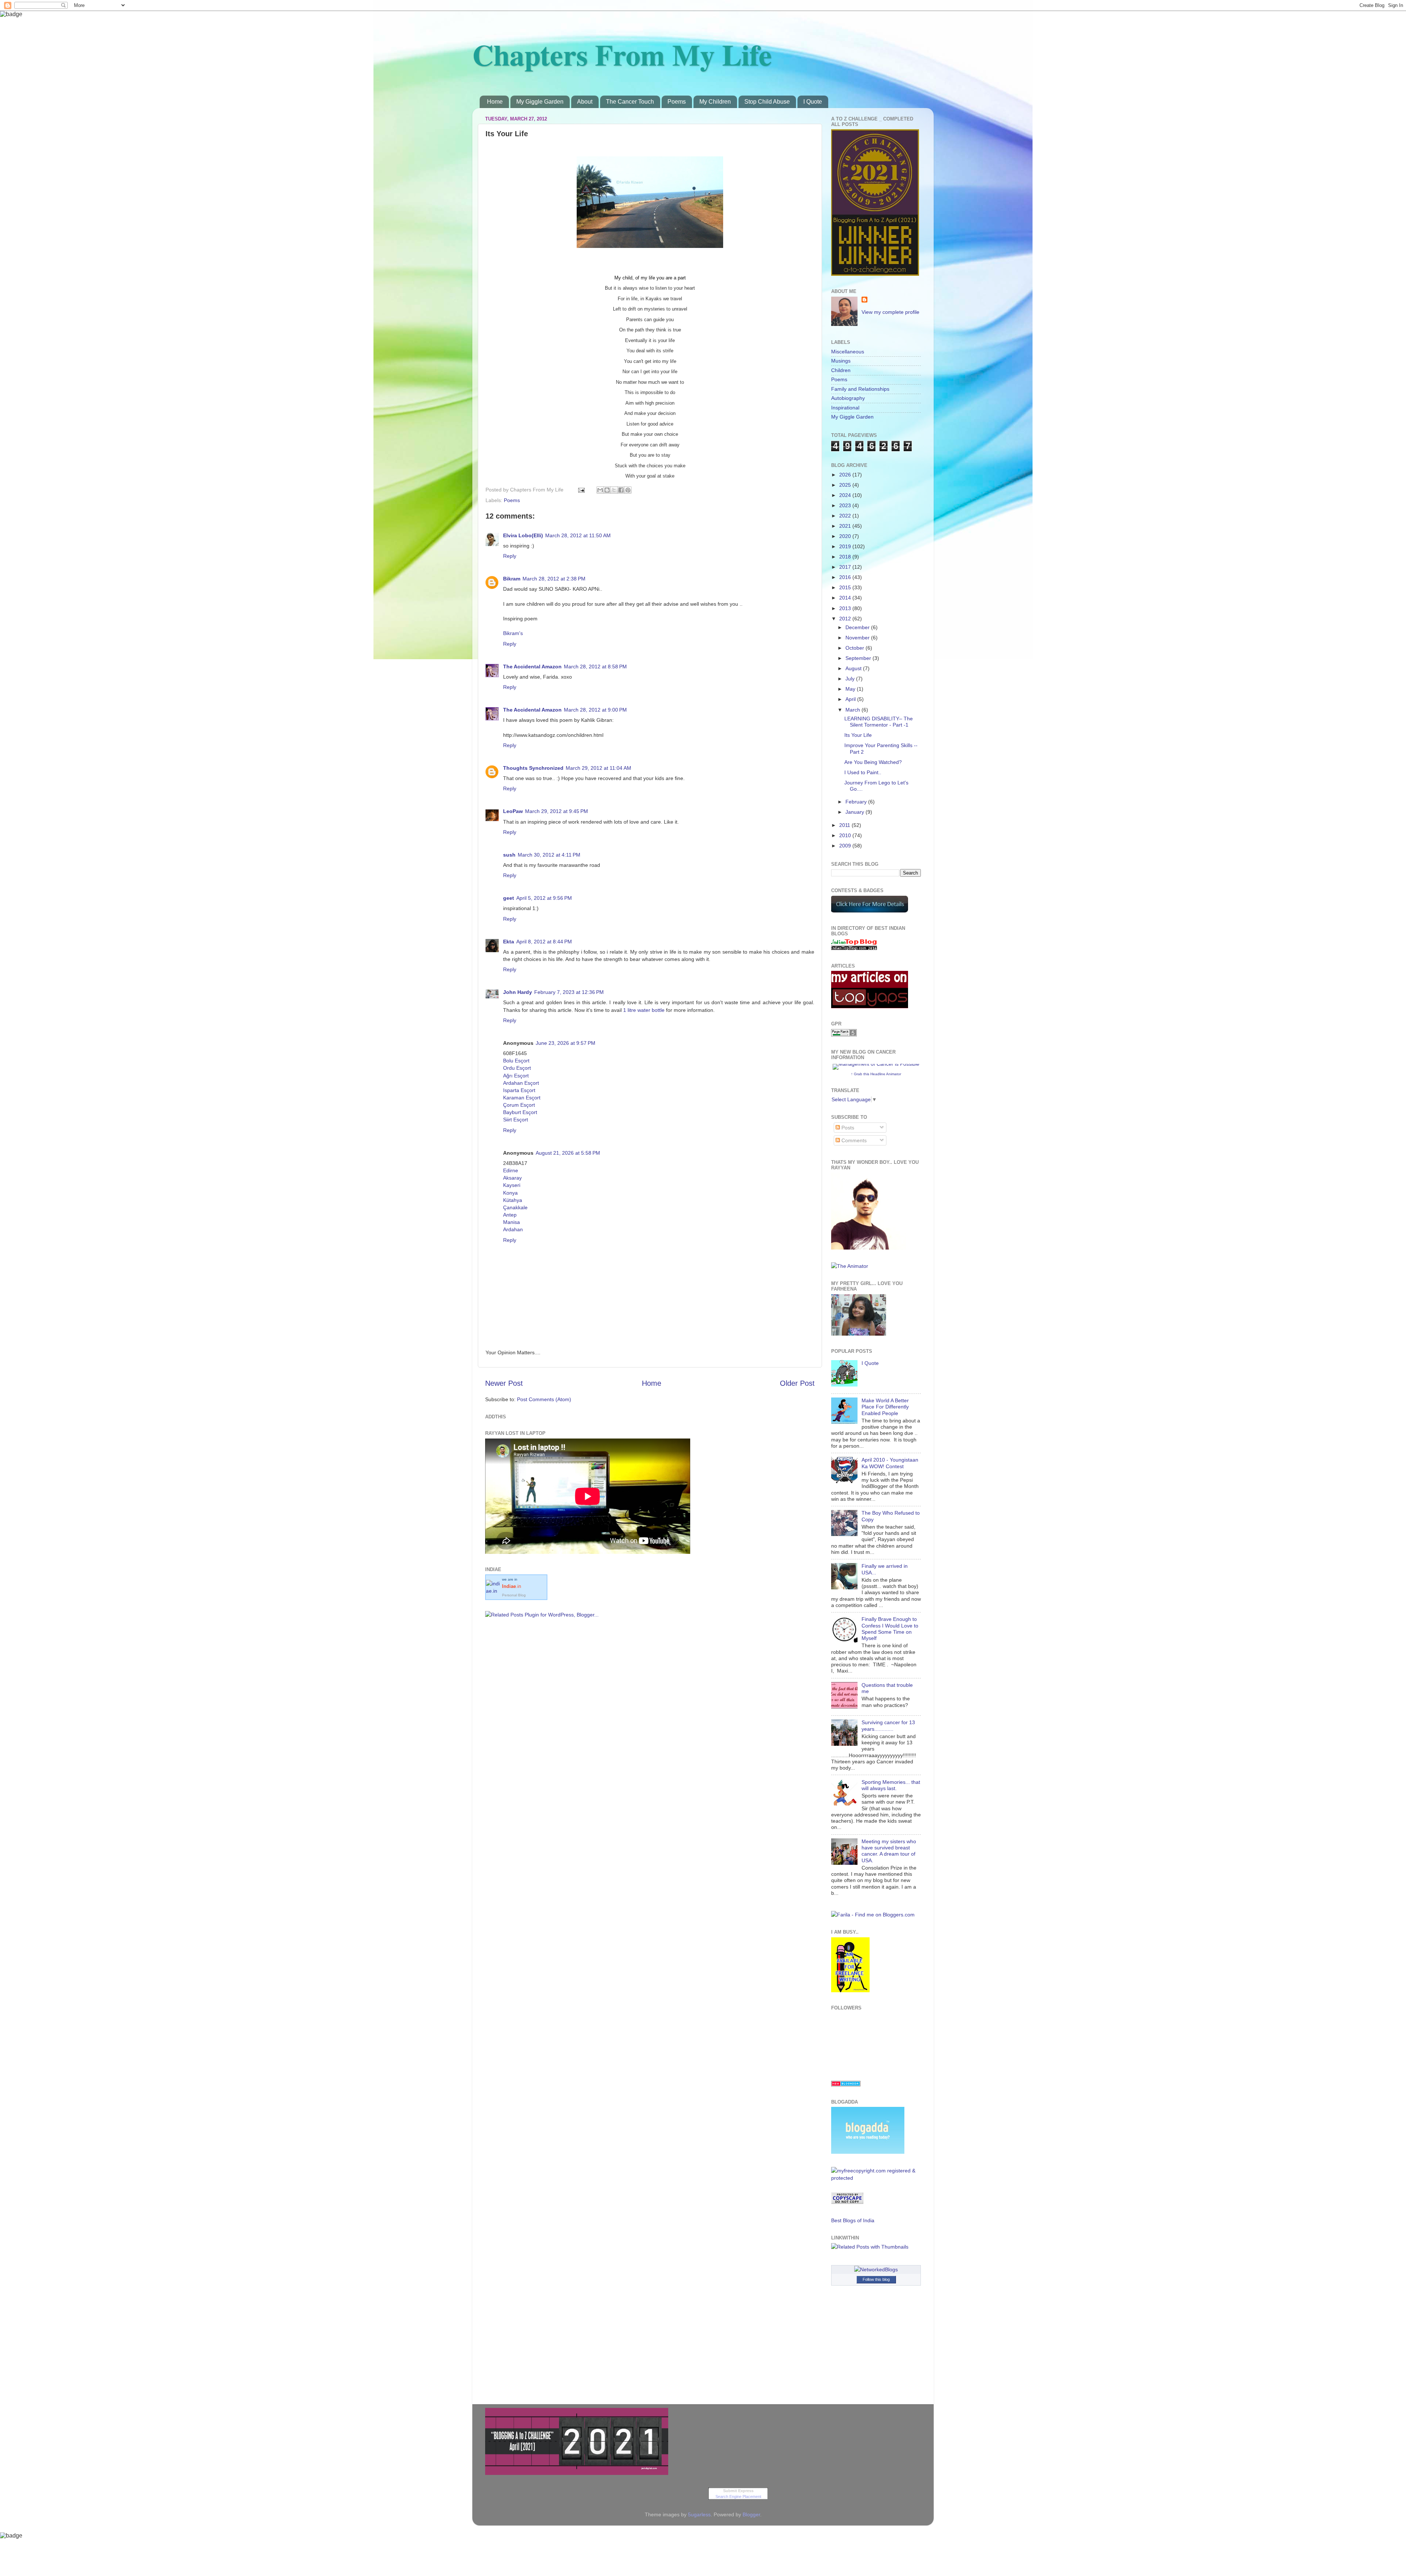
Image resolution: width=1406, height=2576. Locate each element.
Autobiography (848, 398)
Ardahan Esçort (521, 1083)
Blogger (751, 2514)
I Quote (813, 102)
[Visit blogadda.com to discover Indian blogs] (846, 2085)
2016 (846, 577)
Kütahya (513, 1200)
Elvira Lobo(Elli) (523, 535)
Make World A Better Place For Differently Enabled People (885, 1407)
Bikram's (513, 633)
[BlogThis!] (607, 490)
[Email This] (600, 490)
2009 (846, 846)
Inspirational (845, 408)
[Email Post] (581, 490)
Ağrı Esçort (516, 1076)
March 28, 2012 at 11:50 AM (578, 535)
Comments (853, 1140)
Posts (847, 1128)
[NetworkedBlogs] (876, 2269)
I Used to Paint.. (863, 772)
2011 (845, 825)
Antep (510, 1215)
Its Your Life (858, 735)
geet (509, 898)
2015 (846, 587)
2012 (846, 619)
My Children (715, 102)
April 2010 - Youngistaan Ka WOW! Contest (890, 1463)
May (851, 689)
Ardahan (513, 1229)
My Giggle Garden (540, 102)
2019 (846, 546)
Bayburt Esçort (520, 1112)
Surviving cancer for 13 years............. (888, 1725)
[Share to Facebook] (621, 490)
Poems (677, 102)
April (851, 699)
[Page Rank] (844, 1035)
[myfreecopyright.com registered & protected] (876, 2178)
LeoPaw (513, 811)
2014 (846, 598)
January (855, 812)
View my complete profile (890, 312)
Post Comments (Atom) (544, 1399)
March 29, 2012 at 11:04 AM (598, 768)
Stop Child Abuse (767, 102)
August (854, 668)
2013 (846, 608)
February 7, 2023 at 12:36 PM (569, 992)
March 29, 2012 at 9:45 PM (557, 811)
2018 (846, 557)
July (851, 679)
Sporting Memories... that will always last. (891, 1785)
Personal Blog (514, 1595)
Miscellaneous (848, 352)
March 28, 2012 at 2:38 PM (554, 579)
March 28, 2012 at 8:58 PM (595, 667)
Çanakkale (515, 1207)
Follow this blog (876, 2279)
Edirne (511, 1170)
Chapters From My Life (622, 54)
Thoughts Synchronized (533, 768)
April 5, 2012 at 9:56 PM (544, 898)
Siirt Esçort (516, 1120)
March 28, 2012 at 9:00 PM (595, 710)
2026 (846, 475)
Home (495, 102)
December (858, 627)
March (853, 710)
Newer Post (504, 1383)
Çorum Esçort (519, 1105)
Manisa (512, 1222)
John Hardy (518, 992)
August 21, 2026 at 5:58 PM (568, 1153)
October (855, 648)
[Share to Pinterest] (628, 490)
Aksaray (512, 1178)
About (585, 102)
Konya (510, 1193)
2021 (846, 526)
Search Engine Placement (738, 2497)
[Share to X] (614, 490)
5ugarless (699, 2514)
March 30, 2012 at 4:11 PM (549, 855)
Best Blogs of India (853, 2220)
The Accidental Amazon (532, 667)
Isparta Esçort (519, 1090)
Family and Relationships (860, 389)
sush (509, 855)
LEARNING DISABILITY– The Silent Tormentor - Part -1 (879, 722)
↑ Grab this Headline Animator (876, 1074)
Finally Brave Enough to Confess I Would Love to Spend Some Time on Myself (890, 1629)
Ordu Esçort (517, 1068)
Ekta (509, 942)
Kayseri (512, 1185)
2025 (846, 485)
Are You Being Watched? (873, 762)
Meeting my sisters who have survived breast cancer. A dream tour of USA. (889, 1851)
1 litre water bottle (644, 1010)
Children (841, 370)
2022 (846, 516)
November (858, 638)
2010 (846, 835)
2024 (846, 495)
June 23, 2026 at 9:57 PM (566, 1043)
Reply (510, 556)
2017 (846, 567)
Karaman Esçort (522, 1098)
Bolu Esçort (516, 1061)
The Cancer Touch (630, 102)
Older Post (797, 1383)
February (857, 802)
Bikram (512, 579)
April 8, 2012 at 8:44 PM (544, 942)
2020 (846, 536)
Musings (841, 361)
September (859, 658)
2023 (846, 505)
